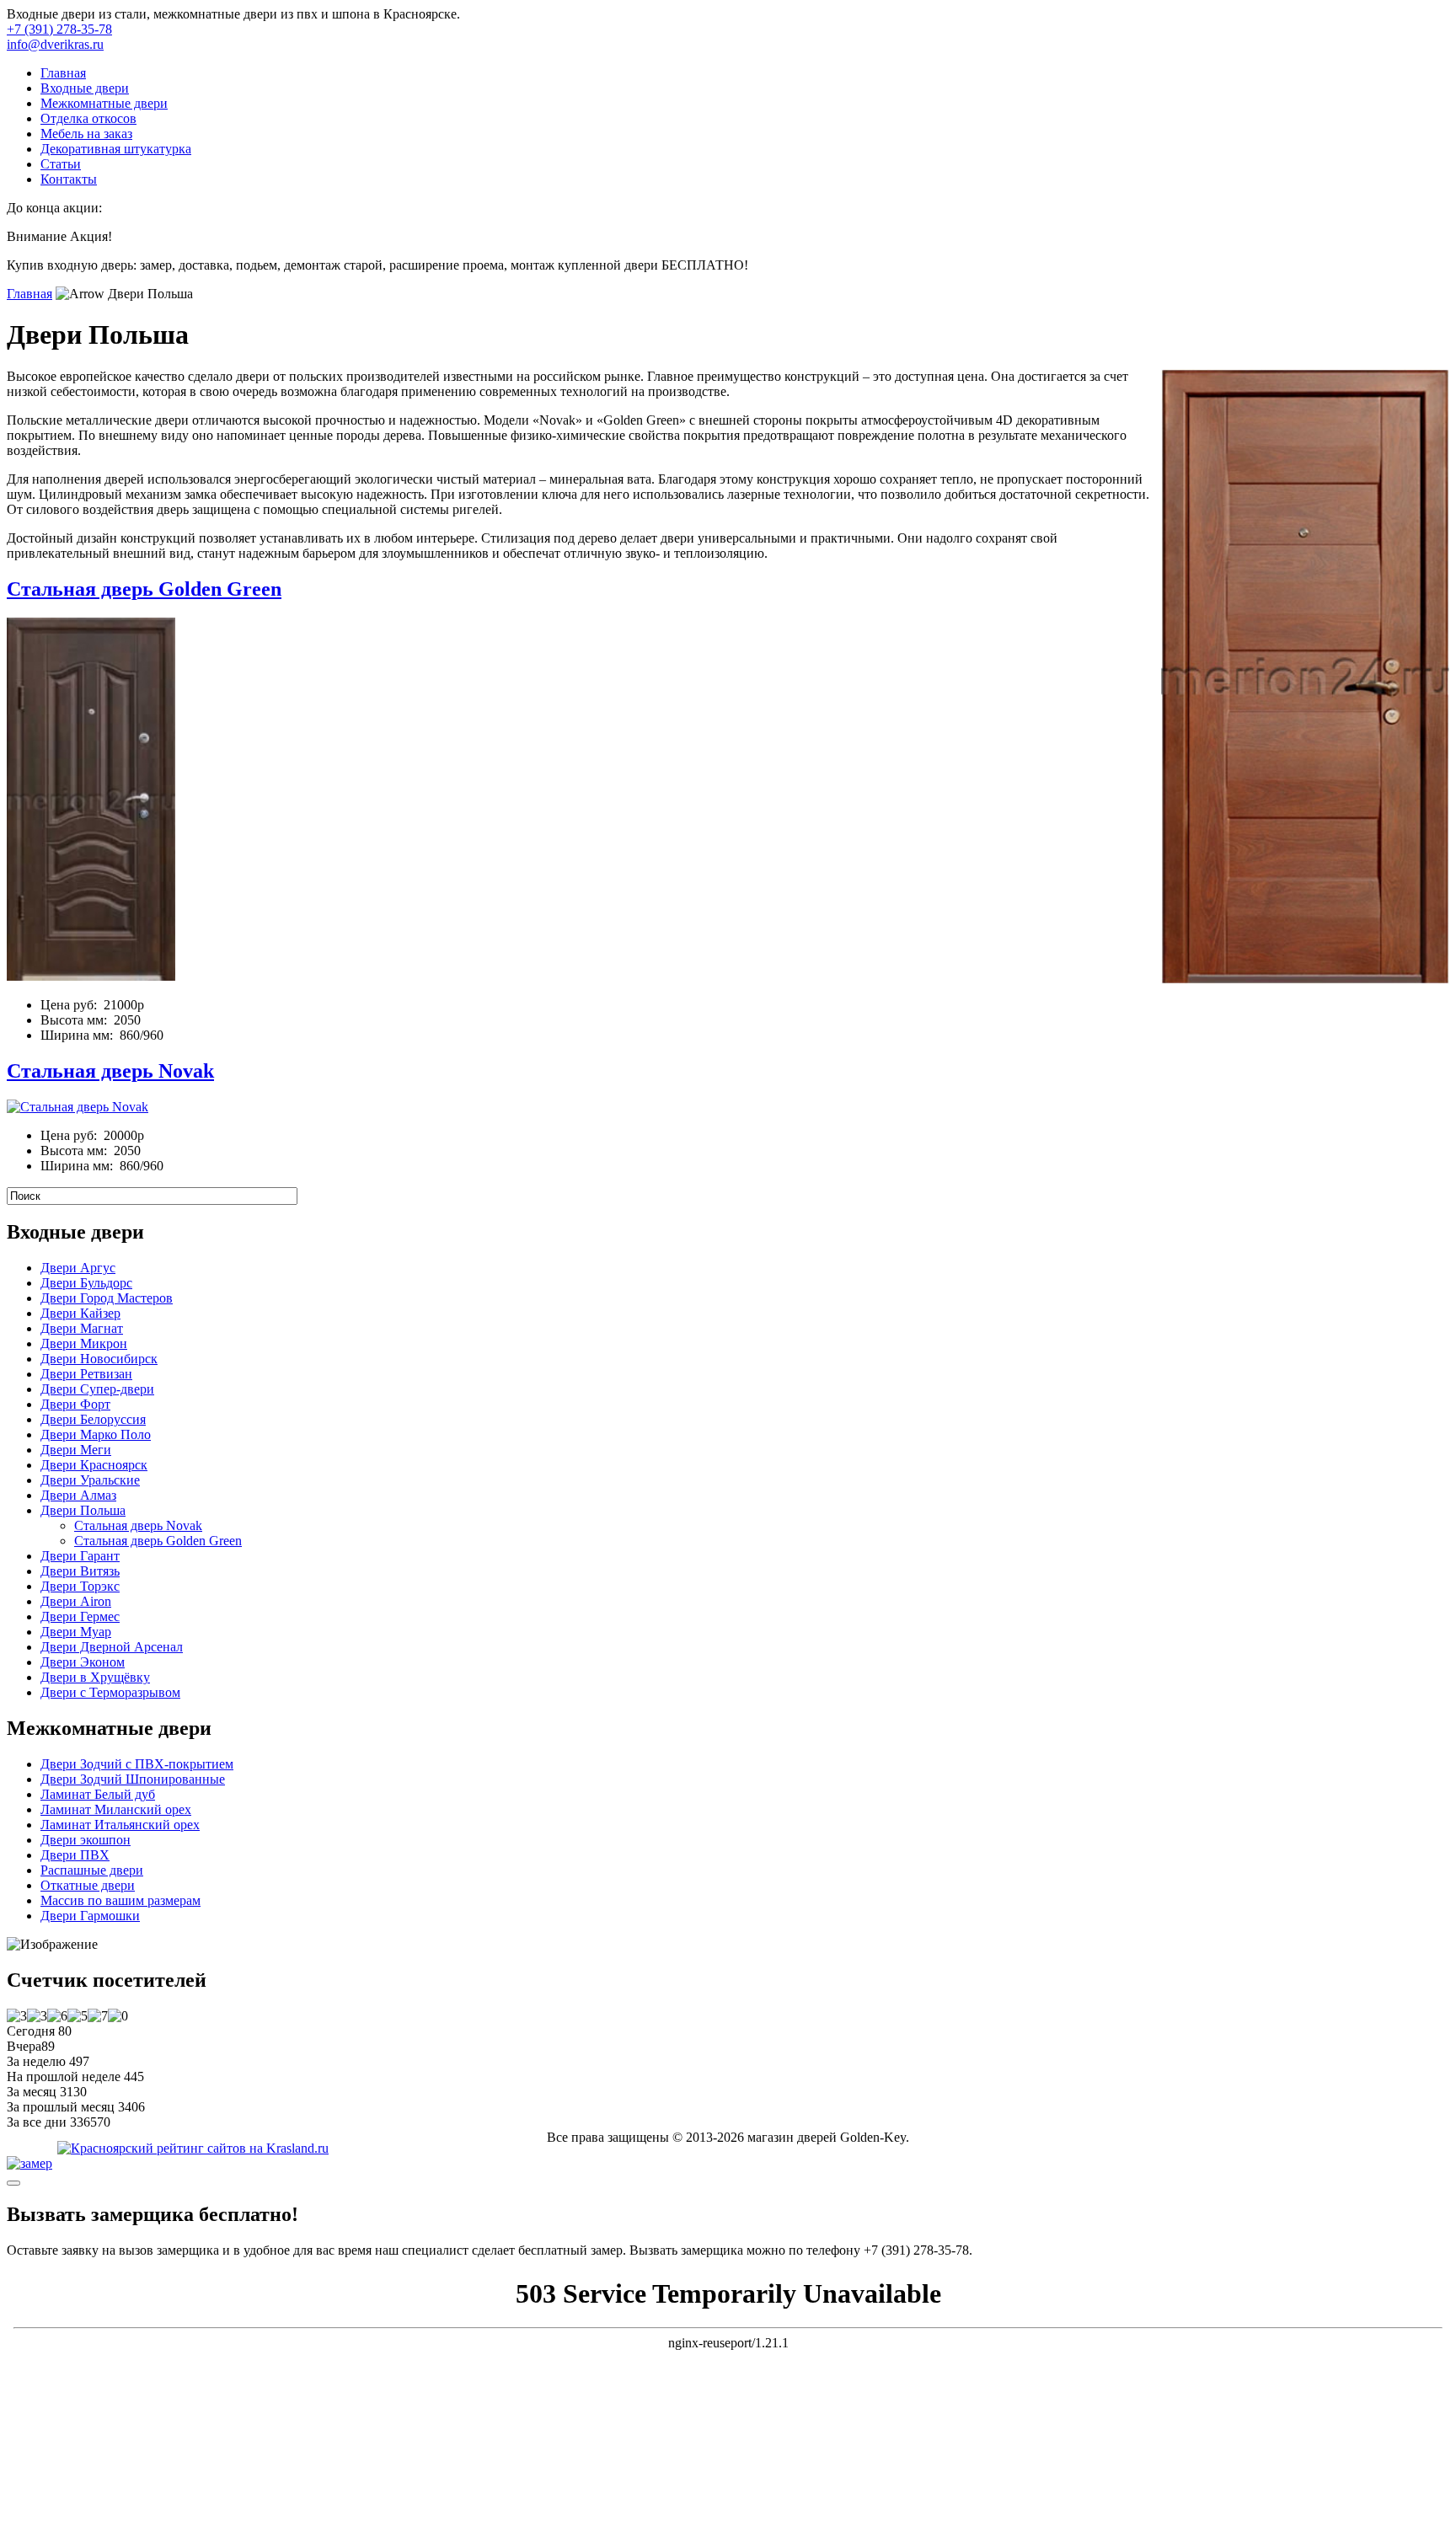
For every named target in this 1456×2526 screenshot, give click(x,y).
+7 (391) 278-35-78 (59, 29)
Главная (63, 73)
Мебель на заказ (86, 134)
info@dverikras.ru (55, 44)
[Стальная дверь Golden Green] (91, 976)
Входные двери (85, 88)
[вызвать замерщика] (29, 2163)
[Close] (13, 2183)
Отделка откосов (88, 118)
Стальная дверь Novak (110, 1071)
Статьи (61, 164)
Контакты (69, 179)
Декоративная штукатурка (116, 149)
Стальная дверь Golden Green (144, 589)
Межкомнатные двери (104, 103)
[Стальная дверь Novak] (78, 1107)
